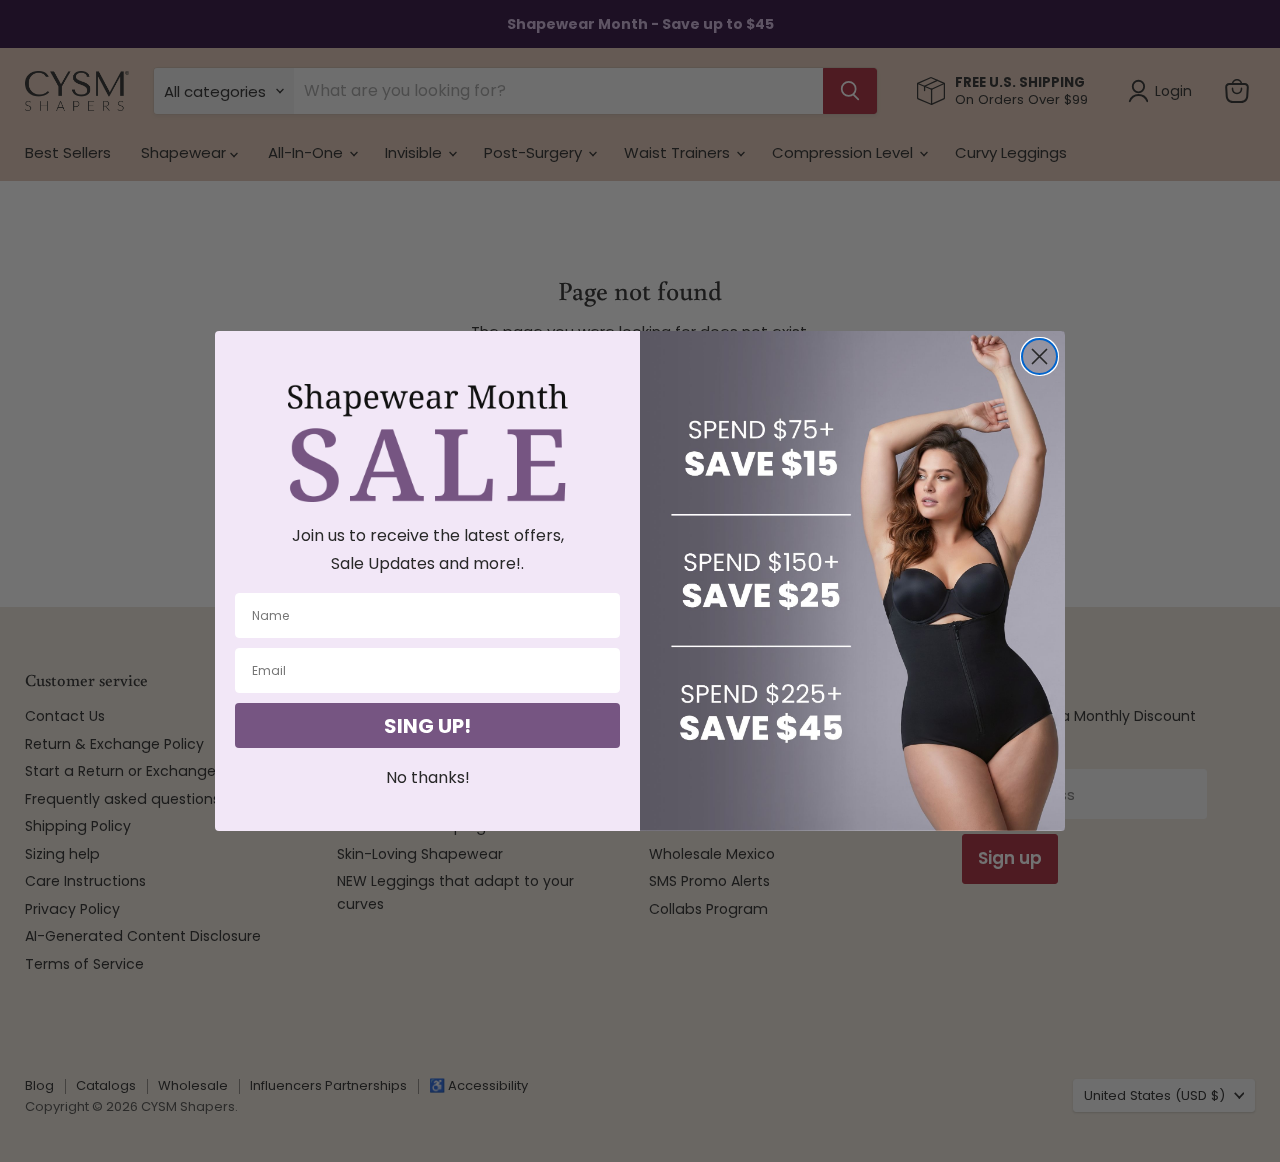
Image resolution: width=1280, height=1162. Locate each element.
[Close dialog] (1039, 356)
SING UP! (427, 726)
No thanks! (428, 777)
